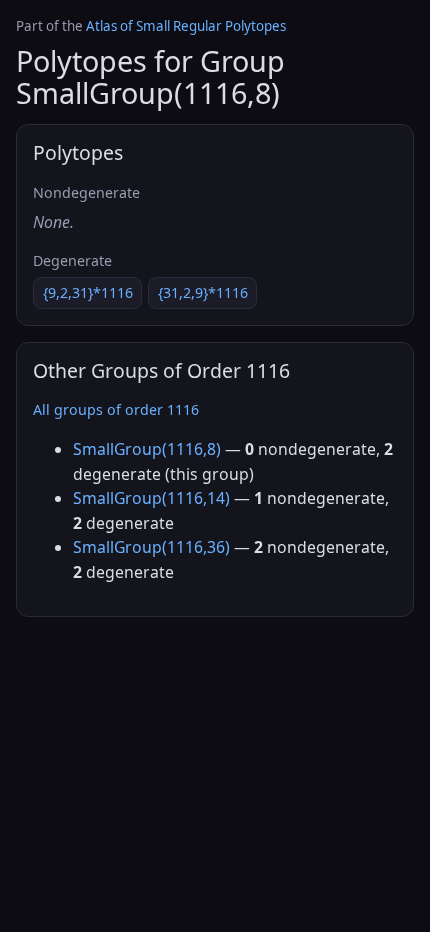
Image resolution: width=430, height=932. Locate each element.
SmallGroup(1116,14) (151, 498)
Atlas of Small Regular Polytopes (186, 26)
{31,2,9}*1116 (203, 292)
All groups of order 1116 (116, 409)
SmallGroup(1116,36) (151, 547)
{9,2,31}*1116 (88, 292)
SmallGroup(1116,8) (147, 449)
